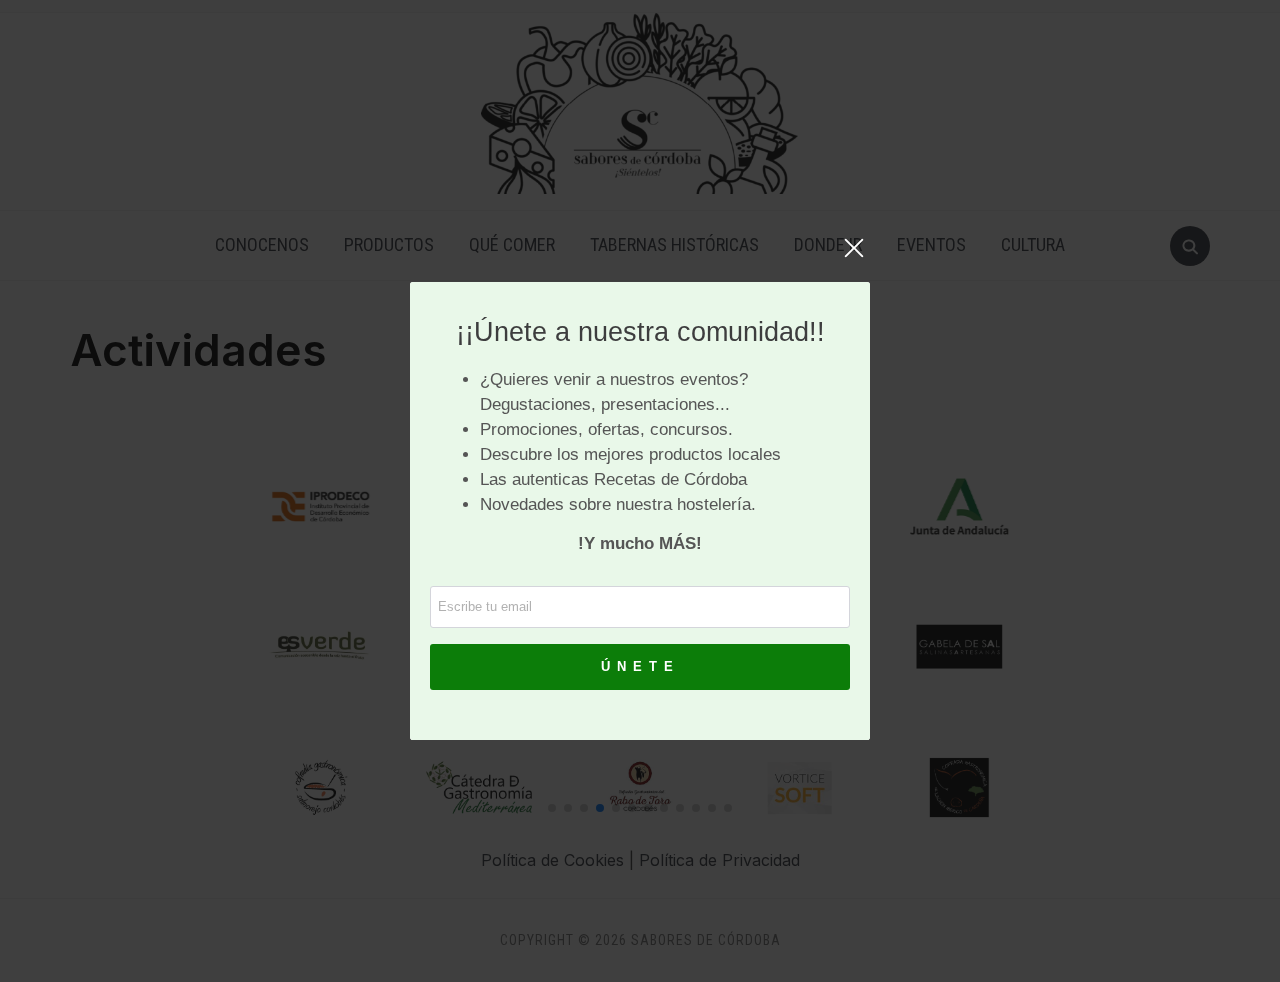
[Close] (854, 258)
